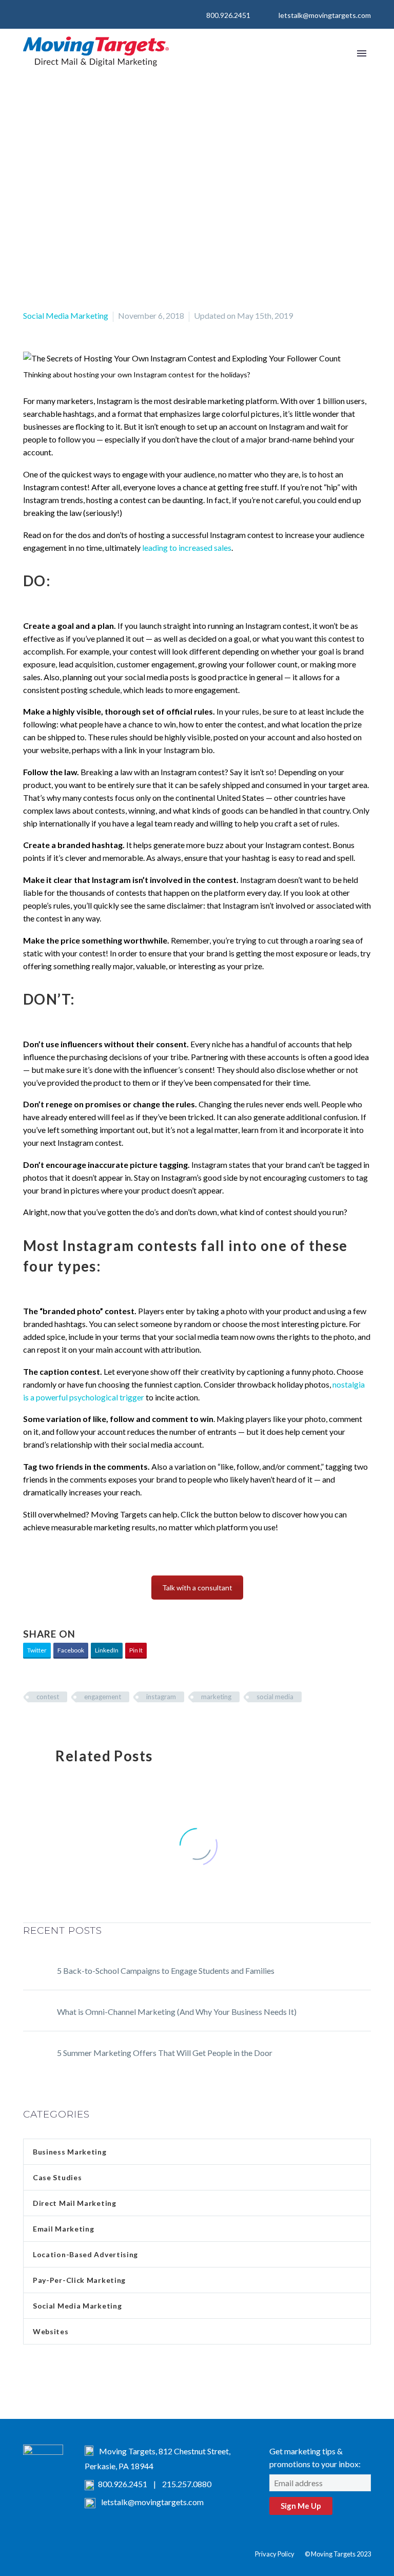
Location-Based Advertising (85, 2254)
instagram (161, 1697)
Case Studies (57, 2177)
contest (48, 1697)
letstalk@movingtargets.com (325, 15)
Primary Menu (362, 53)
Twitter (37, 1650)
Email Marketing (64, 2229)
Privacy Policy (275, 2554)
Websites (51, 2331)
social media (275, 1697)
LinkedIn (107, 1650)
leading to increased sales (187, 547)
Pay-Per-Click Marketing (79, 2280)
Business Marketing (70, 2152)
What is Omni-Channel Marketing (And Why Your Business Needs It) (177, 2012)
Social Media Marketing (66, 315)
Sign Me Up (301, 2506)
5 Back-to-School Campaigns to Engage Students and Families (166, 1971)
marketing (216, 1697)
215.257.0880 (187, 2484)
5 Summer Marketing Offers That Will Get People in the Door (165, 2053)
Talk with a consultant (197, 1588)
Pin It (136, 1650)
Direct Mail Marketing (75, 2203)
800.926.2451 (228, 15)
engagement (103, 1697)
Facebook (71, 1650)
